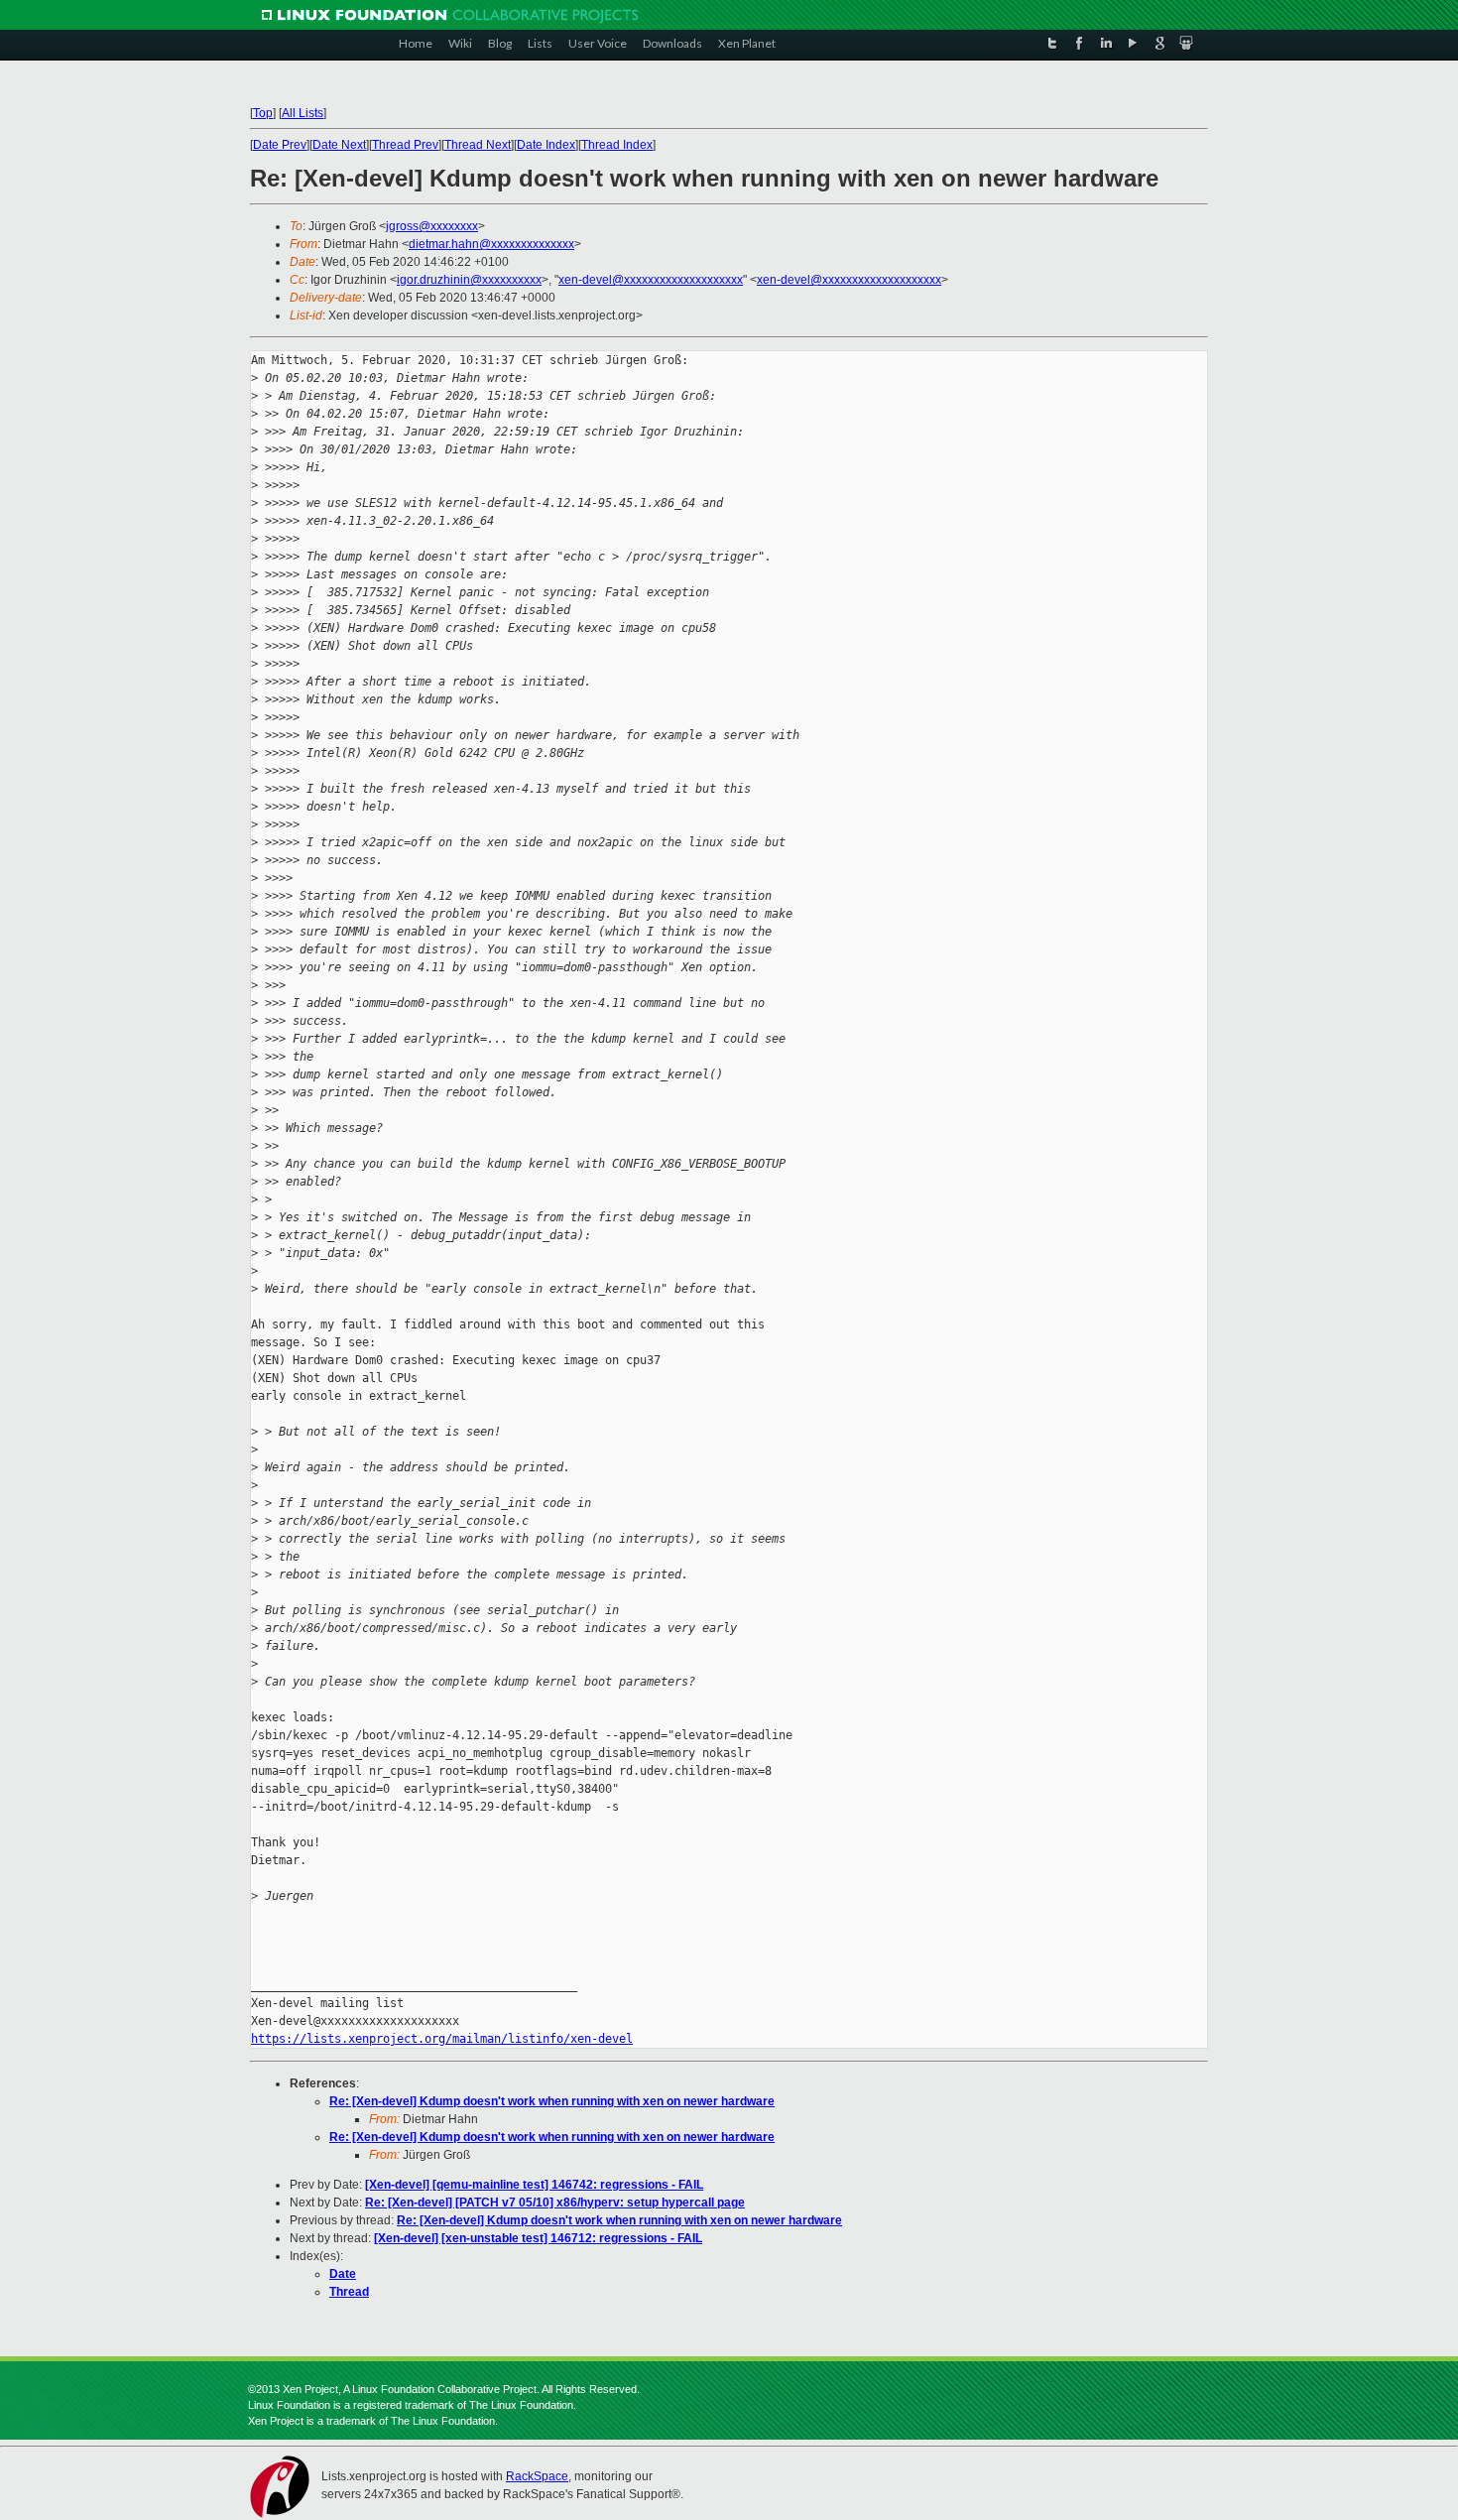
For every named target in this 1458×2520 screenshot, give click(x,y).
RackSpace (537, 2476)
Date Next (339, 145)
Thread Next (478, 145)
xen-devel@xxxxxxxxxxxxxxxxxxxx (651, 280)
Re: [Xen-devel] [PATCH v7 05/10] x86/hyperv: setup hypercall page (555, 2203)
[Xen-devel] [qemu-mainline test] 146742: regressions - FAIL (534, 2185)
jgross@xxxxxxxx (432, 226)
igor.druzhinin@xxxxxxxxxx (469, 280)
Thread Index (617, 145)
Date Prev (280, 145)
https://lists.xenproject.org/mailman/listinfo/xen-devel (442, 2039)
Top (263, 113)
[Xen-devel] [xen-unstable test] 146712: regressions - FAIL (538, 2238)
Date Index (546, 145)
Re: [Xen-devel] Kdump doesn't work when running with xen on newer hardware (552, 2101)
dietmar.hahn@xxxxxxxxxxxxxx (491, 244)
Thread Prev (405, 145)
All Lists (303, 113)
